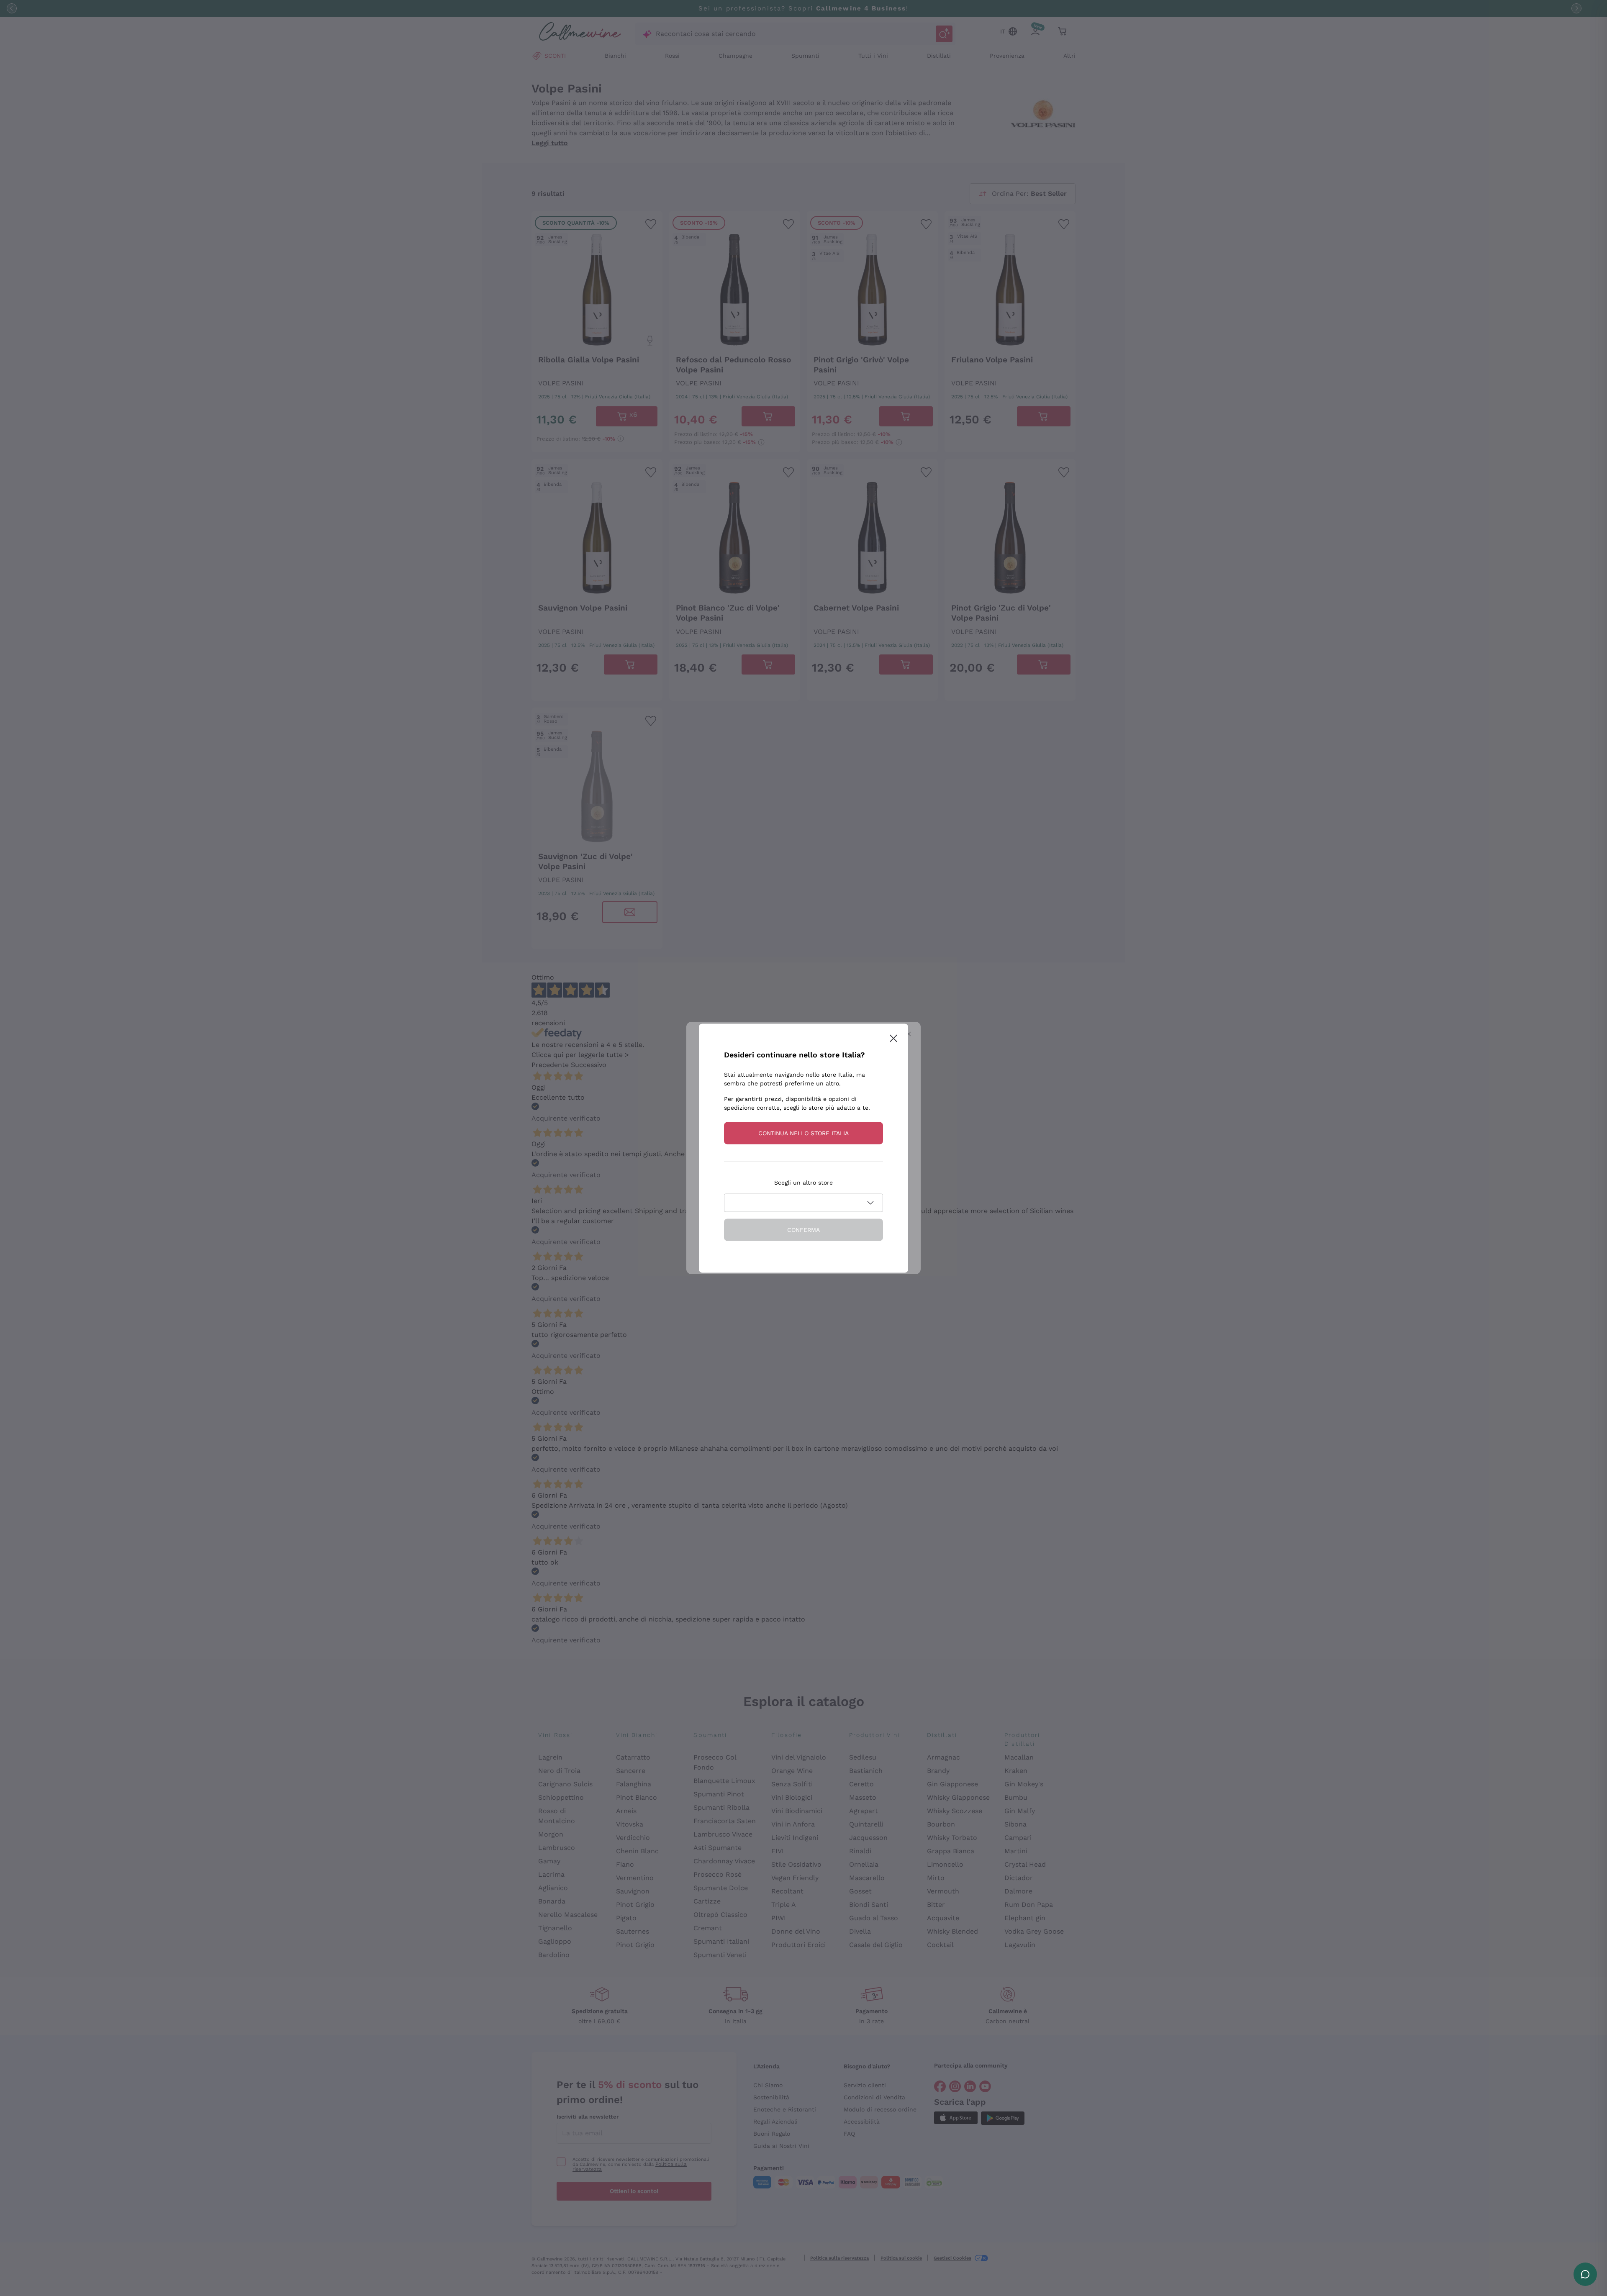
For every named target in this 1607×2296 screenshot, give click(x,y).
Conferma (803, 1229)
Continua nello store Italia (803, 1133)
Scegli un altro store (803, 1182)
